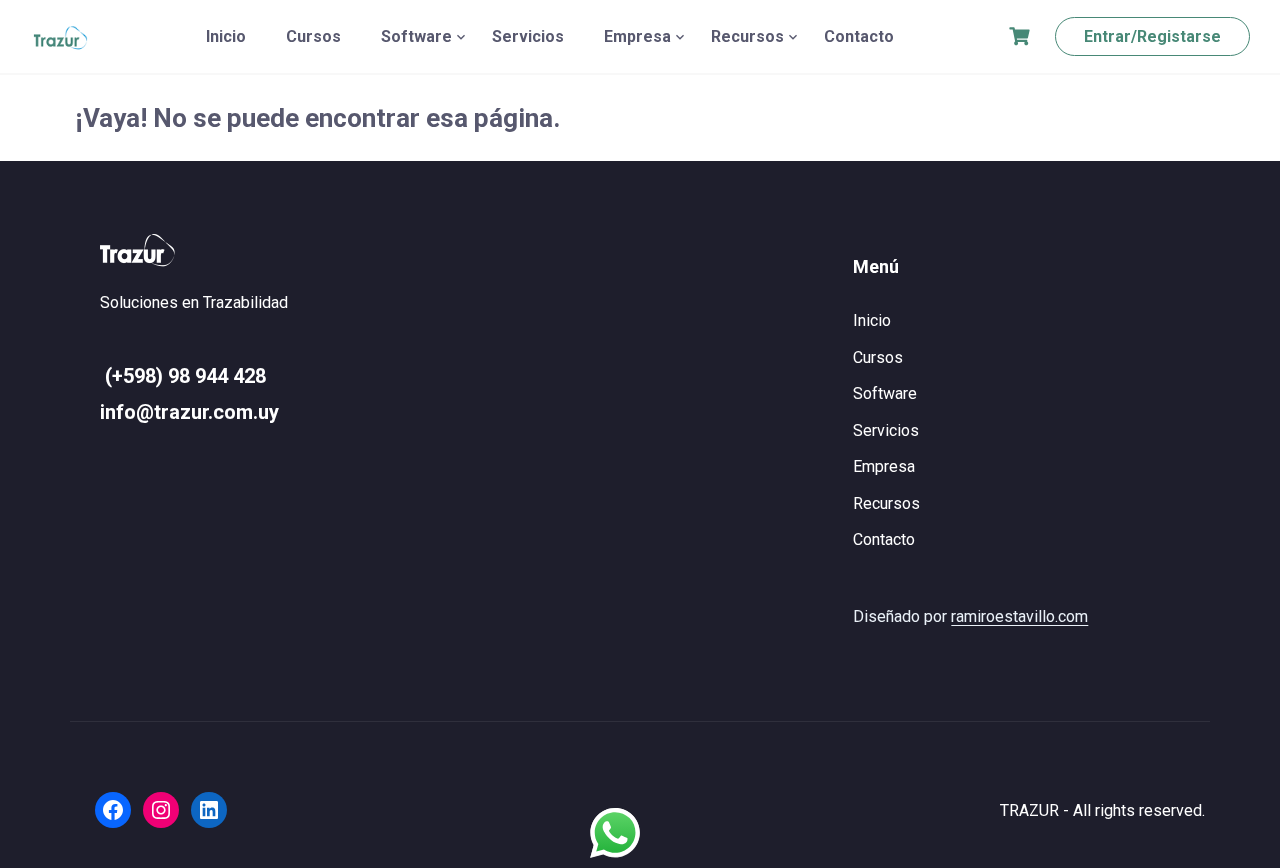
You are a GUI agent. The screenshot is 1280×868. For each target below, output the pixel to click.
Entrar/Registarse (1152, 36)
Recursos (747, 36)
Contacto (859, 36)
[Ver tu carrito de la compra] (1022, 36)
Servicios (528, 36)
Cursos (313, 36)
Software (416, 36)
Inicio (226, 36)
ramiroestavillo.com (1019, 616)
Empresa (637, 36)
